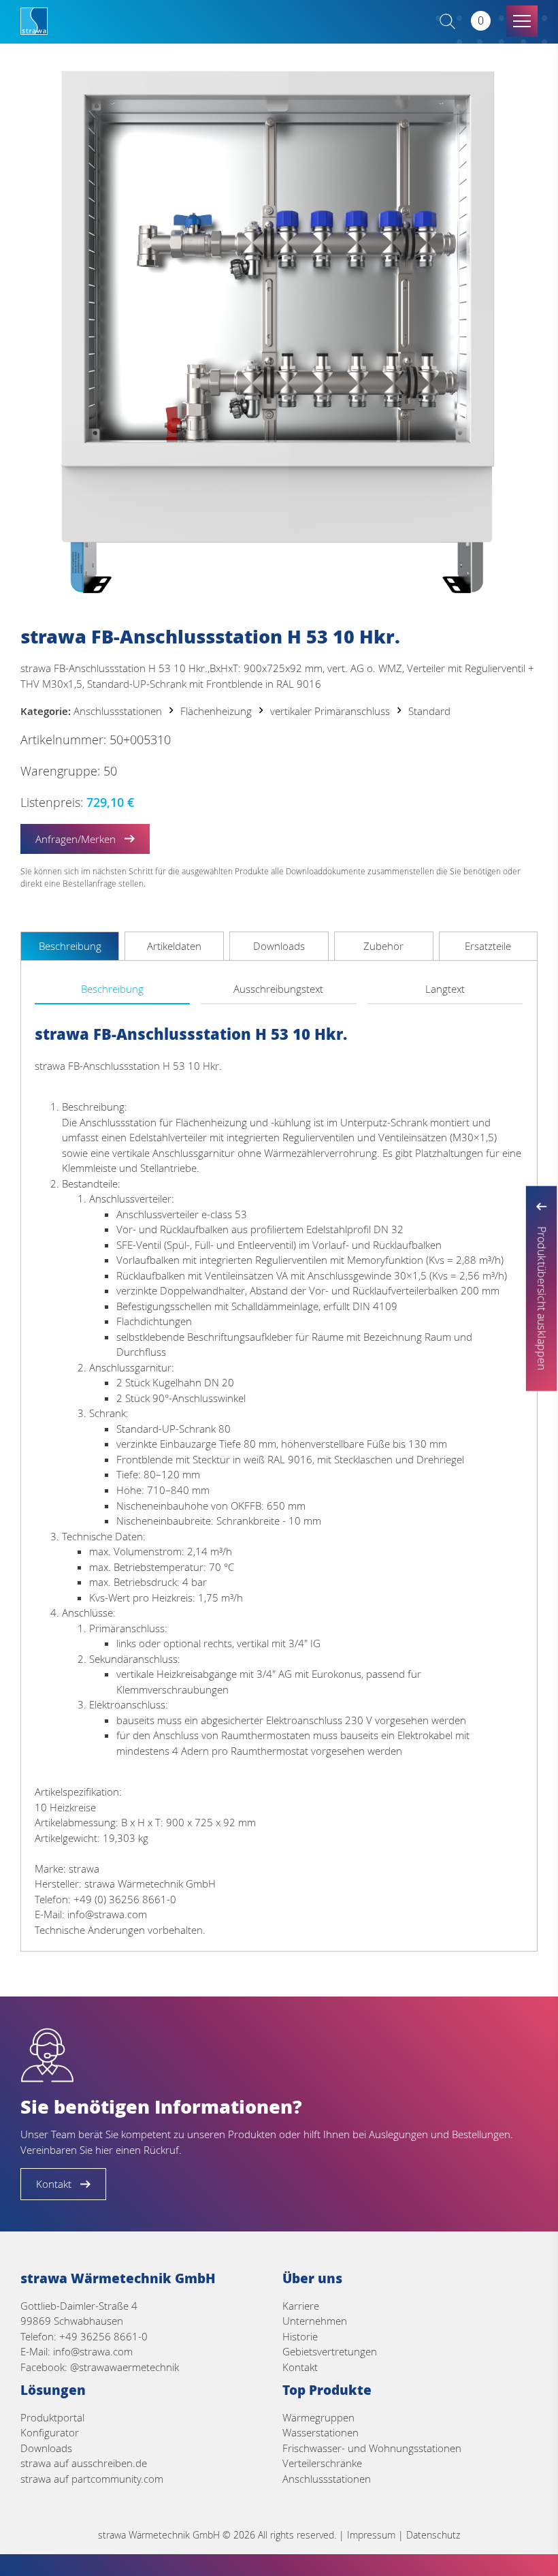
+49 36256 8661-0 (103, 2336)
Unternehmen (315, 2321)
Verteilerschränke (322, 2463)
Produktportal (52, 2417)
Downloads (46, 2448)
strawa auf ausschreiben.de (84, 2463)
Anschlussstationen (118, 711)
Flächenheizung (216, 711)
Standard (429, 711)
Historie (300, 2336)
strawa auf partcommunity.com (92, 2479)
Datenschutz (433, 2535)
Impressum (371, 2535)
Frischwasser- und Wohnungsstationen (372, 2448)
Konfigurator (50, 2432)
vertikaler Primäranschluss (330, 711)
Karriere (301, 2306)
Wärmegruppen (318, 2417)
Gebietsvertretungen (330, 2351)
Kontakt (300, 2367)
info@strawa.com (93, 2351)
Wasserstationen (321, 2432)
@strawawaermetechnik (125, 2367)
